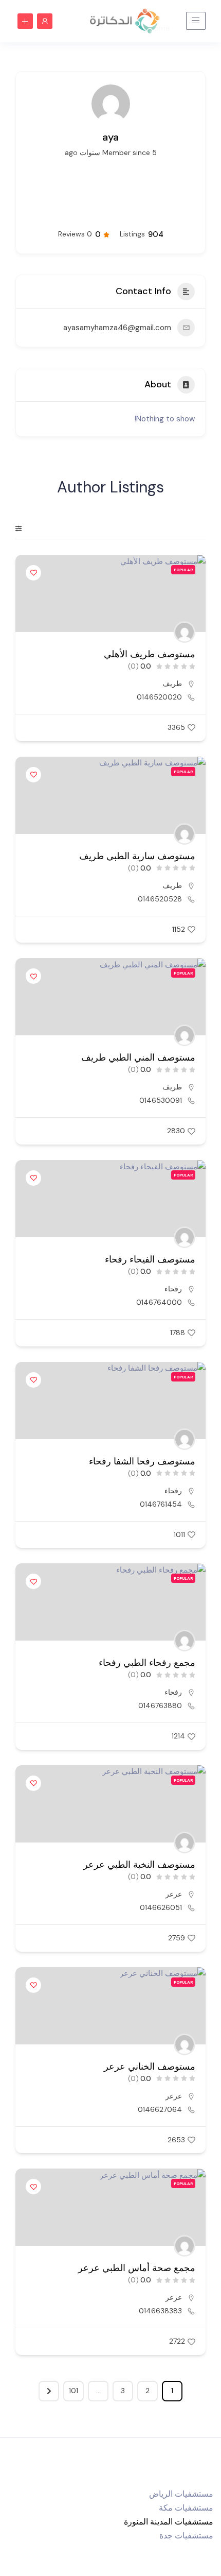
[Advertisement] (111, 192)
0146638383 (160, 2311)
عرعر (174, 1894)
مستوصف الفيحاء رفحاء (150, 1259)
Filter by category (25, 528)
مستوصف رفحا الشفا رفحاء (142, 1461)
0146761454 (161, 1504)
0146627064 (160, 2109)
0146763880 (160, 1705)
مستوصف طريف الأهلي (150, 654)
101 (73, 2391)
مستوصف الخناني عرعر (150, 2067)
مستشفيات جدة (186, 2536)
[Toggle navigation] (196, 21)
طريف (172, 684)
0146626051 (161, 1907)
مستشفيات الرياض (181, 2494)
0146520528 (160, 899)
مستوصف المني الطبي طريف (138, 1057)
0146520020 (159, 697)
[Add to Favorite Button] (33, 573)
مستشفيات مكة (186, 2508)
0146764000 (159, 1302)
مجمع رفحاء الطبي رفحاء (147, 1663)
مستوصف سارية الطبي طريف (137, 856)
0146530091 (161, 1100)
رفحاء (173, 1289)
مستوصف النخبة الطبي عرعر (139, 1865)
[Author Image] (185, 632)
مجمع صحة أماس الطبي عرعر (137, 2268)
